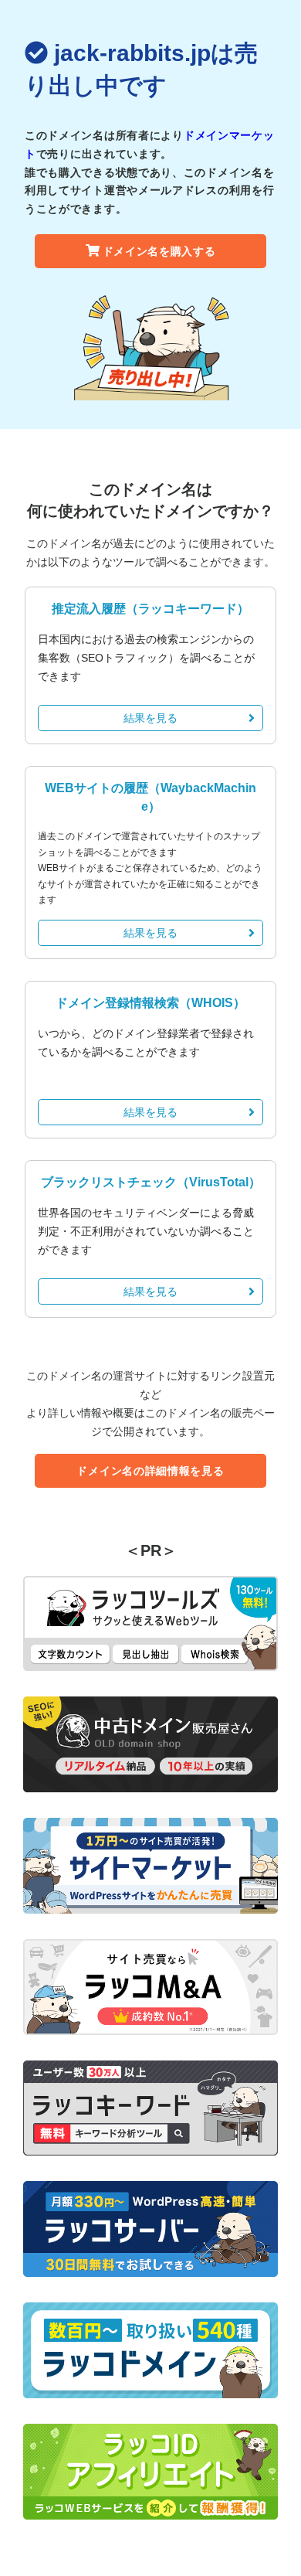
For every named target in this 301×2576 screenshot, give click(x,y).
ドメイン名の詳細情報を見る (150, 1471)
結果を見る (150, 718)
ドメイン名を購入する (159, 251)
